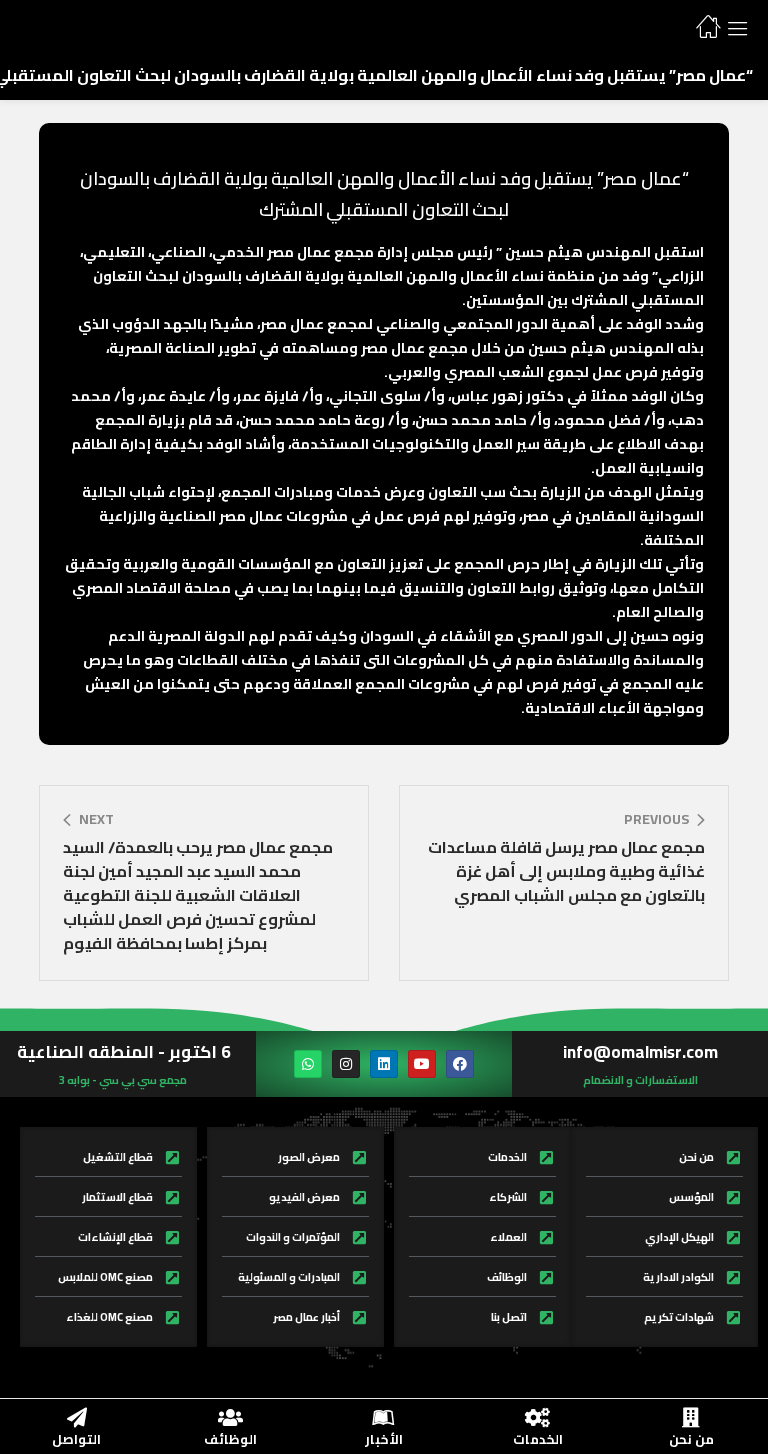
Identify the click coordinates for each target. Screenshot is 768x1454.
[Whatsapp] (308, 1064)
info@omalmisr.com (640, 1052)
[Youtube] (422, 1064)
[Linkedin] (384, 1064)
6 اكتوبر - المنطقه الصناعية (123, 1052)
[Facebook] (460, 1064)
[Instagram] (346, 1064)
